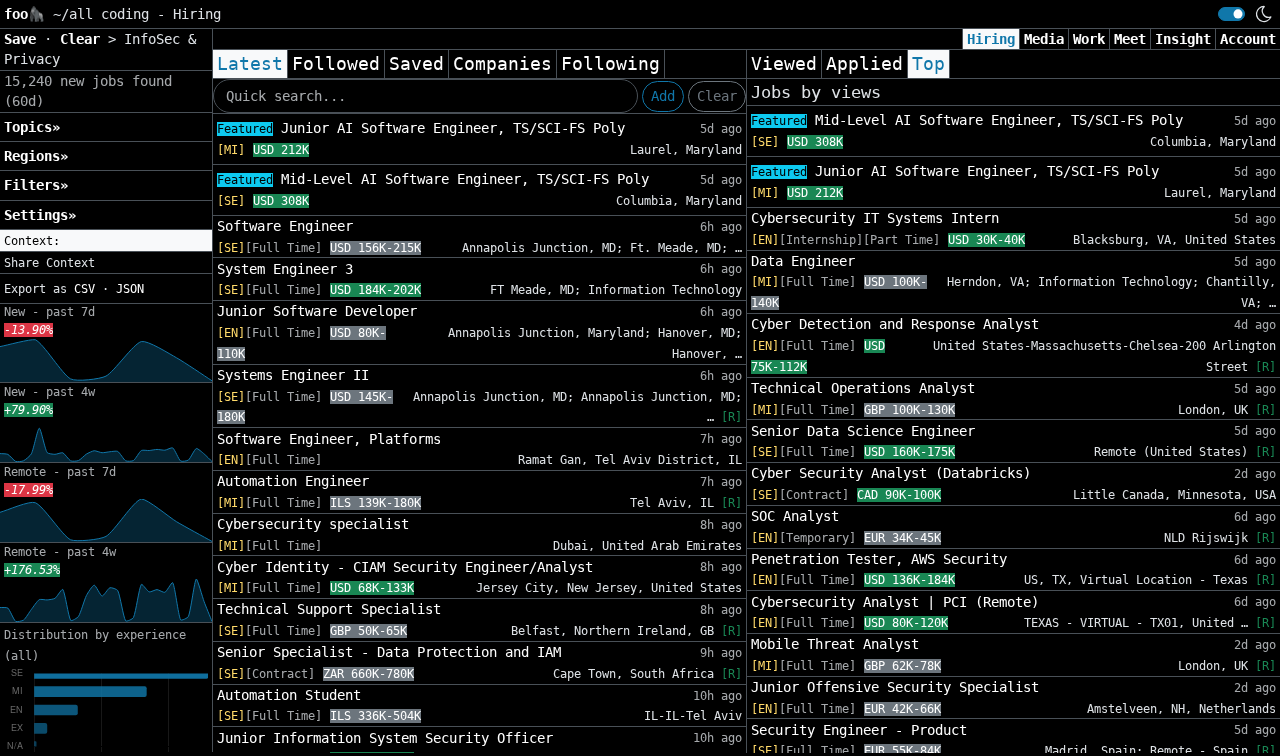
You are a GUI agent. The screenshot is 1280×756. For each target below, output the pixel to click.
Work (1089, 39)
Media (1044, 39)
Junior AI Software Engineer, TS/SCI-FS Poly (421, 128)
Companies (502, 64)
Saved (416, 64)
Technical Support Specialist (329, 609)
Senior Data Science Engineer (863, 431)
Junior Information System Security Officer (385, 738)
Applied (864, 64)
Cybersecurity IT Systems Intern (875, 218)
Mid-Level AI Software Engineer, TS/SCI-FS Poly (433, 179)
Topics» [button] (32, 127)
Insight (1183, 39)
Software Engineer (285, 226)
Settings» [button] (40, 215)
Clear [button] (84, 39)
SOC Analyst (795, 516)
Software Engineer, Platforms (329, 439)
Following (610, 64)
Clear (717, 96)
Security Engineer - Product (859, 730)
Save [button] (24, 39)
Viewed (784, 64)
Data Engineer (803, 261)
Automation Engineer (293, 481)
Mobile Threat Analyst (835, 644)
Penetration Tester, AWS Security (879, 559)
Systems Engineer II (293, 375)
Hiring (991, 39)
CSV (84, 289)
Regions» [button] (36, 156)
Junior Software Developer (317, 311)
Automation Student (289, 695)
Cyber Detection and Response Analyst (895, 324)
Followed (336, 64)
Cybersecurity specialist (313, 524)
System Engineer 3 (285, 269)
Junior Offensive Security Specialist (895, 687)
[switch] (1231, 14)
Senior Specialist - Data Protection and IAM (389, 652)
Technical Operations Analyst (863, 388)
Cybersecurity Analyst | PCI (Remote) (895, 602)
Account (1248, 39)
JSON (130, 289)
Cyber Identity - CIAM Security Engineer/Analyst (405, 567)
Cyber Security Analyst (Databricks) (891, 473)
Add (663, 96)
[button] (106, 241)
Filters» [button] (36, 185)
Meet (1130, 39)
